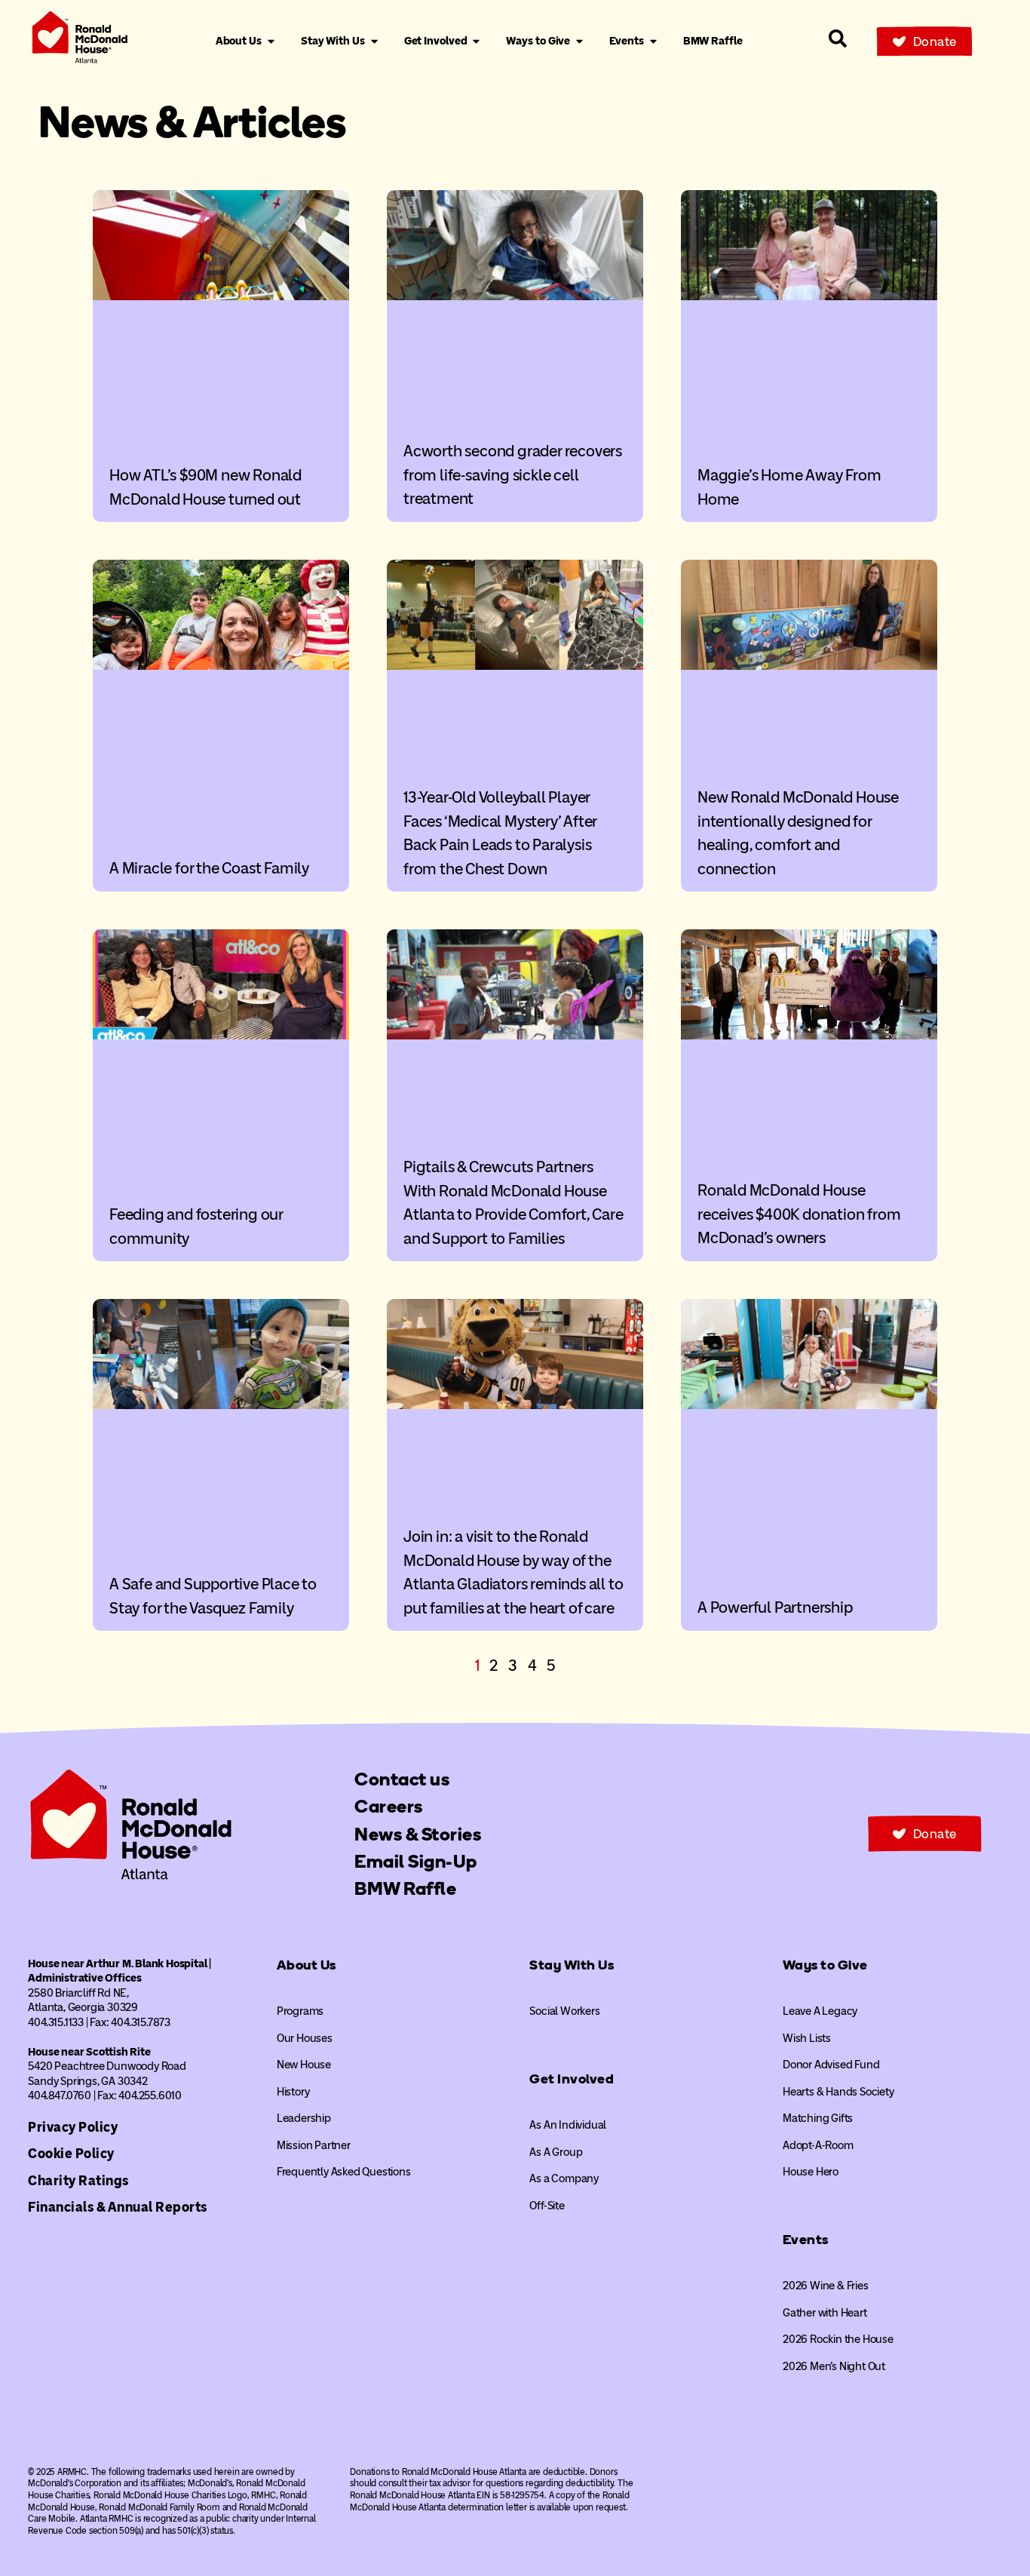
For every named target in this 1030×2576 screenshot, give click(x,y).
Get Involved (572, 2079)
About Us (307, 1965)
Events (806, 2240)
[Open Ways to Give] (579, 41)
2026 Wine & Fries (826, 2286)
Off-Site (547, 2206)
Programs (300, 2011)
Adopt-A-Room (818, 2145)
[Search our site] (838, 38)
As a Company (564, 2178)
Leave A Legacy (820, 2011)
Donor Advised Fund (831, 2065)
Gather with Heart (825, 2313)
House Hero (811, 2172)
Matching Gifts (818, 2118)
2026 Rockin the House (838, 2339)
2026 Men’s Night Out (834, 2366)
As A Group (556, 2152)
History (293, 2092)
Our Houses (305, 2038)
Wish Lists (807, 2038)
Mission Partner (314, 2145)
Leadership (304, 2118)
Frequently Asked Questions (344, 2172)
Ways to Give (825, 1965)
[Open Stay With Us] (374, 41)
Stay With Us (572, 1965)
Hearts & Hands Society (838, 2092)
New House (304, 2065)
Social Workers (564, 2011)
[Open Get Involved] (476, 41)
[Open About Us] (271, 41)
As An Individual (568, 2125)
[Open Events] (653, 41)
